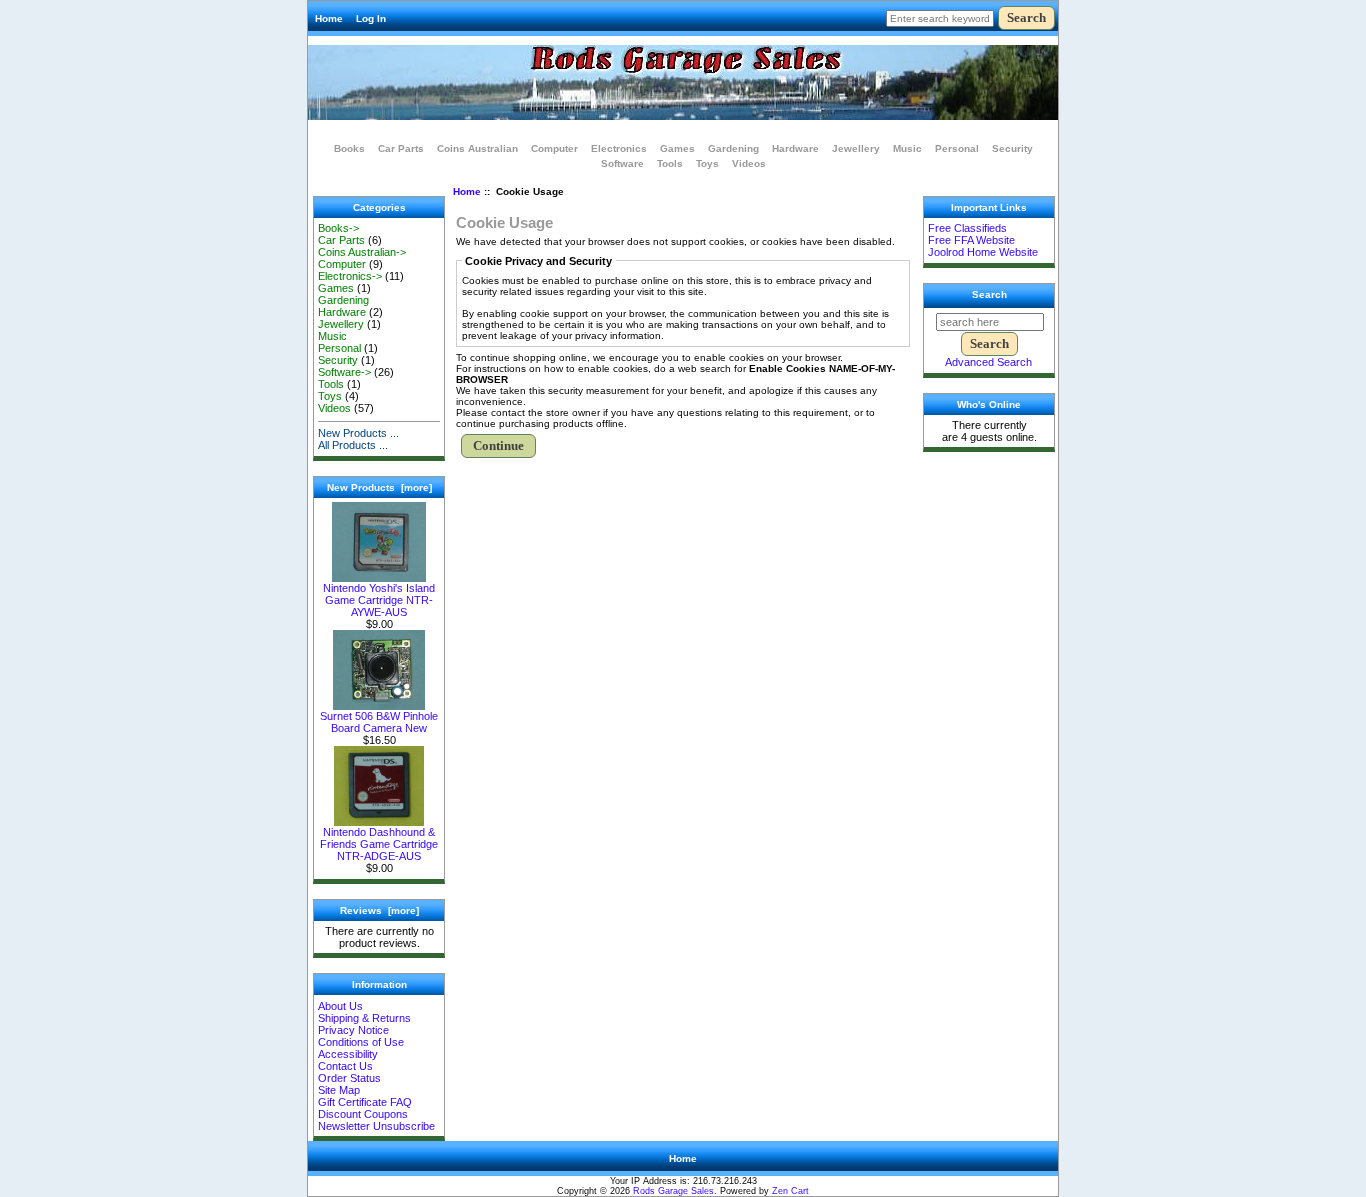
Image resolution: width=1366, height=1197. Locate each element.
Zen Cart (790, 1191)
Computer (554, 148)
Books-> (338, 228)
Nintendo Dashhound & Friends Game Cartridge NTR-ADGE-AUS (379, 844)
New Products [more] (379, 487)
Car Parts (401, 148)
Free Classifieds (967, 228)
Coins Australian (477, 148)
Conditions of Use (361, 1042)
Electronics (619, 148)
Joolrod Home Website (983, 252)
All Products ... (353, 445)
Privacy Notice (353, 1030)
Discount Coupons (363, 1114)
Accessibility (348, 1054)
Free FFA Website (971, 240)
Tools (670, 163)
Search (989, 294)
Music (907, 148)
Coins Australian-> (362, 252)
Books (349, 148)
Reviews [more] (379, 910)
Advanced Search (988, 362)
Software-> (344, 372)
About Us (340, 1006)
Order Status (349, 1078)
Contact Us (345, 1066)
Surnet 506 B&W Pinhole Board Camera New (379, 722)
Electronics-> (350, 276)
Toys (707, 163)
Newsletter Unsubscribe (376, 1126)
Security (1012, 148)
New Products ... (358, 433)
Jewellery (856, 148)
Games (677, 148)
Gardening (733, 148)
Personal (957, 148)
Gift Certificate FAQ (365, 1102)
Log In (371, 18)
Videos (749, 163)
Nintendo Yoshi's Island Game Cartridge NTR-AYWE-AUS (379, 600)
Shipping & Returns (364, 1018)
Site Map (339, 1090)
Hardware (795, 148)
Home (329, 18)
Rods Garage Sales (673, 1191)
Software (622, 163)
